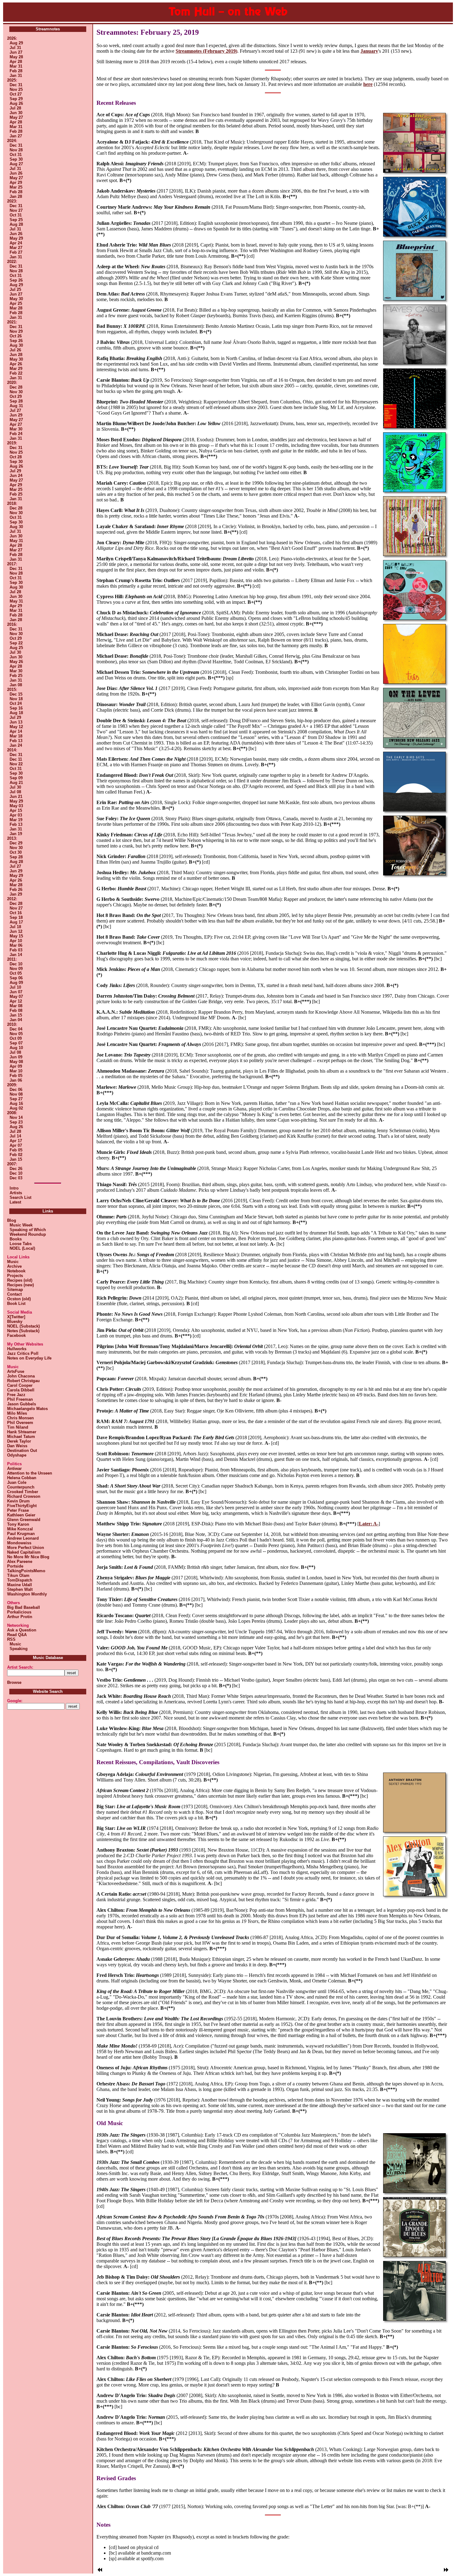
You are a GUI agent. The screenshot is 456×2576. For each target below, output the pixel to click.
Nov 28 (16, 150)
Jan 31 (16, 76)
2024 (11, 141)
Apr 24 (16, 243)
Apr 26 (16, 364)
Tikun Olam (18, 1575)
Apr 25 (16, 303)
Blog (12, 1220)
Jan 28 (16, 196)
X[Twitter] (16, 1317)
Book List (16, 1304)
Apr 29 (16, 182)
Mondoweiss (19, 1543)
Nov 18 (16, 699)
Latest (15, 1202)
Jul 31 (15, 48)
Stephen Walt (20, 1589)
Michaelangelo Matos (27, 1409)
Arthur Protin (20, 1617)
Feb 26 (16, 890)
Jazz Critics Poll (23, 1353)
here (368, 84)
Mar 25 (16, 187)
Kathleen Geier (21, 1515)
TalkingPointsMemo (26, 1571)
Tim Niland (18, 1427)
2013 (11, 838)
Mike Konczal (20, 1529)
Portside (15, 1566)
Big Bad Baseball (24, 1607)
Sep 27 (16, 1099)
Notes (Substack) (23, 1331)
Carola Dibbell (21, 1390)
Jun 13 (16, 722)
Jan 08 (16, 685)
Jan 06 (16, 1080)
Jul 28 (15, 108)
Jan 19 (16, 834)
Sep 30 (16, 159)
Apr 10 (16, 941)
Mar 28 (16, 308)
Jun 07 (16, 992)
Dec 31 (16, 85)
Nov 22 (16, 764)
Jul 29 (15, 471)
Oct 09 (16, 1038)
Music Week (20, 1225)
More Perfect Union (26, 1548)
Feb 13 (16, 741)
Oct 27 (16, 94)
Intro (14, 1188)
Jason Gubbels (22, 1404)
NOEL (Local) (21, 1248)
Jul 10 (15, 987)
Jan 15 (16, 1015)
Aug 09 (16, 983)
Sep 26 (16, 280)
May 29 (16, 238)
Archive (14, 1266)
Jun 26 (16, 173)
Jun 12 (16, 931)
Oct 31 (16, 155)
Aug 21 (16, 783)
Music (13, 1262)
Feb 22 (16, 373)
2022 (11, 262)
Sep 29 (16, 99)
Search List (20, 1197)
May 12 (16, 727)
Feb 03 (16, 950)
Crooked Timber (23, 1492)
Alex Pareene (20, 1562)
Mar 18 (16, 736)
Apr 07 (16, 1145)
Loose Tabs (19, 1244)
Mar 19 (16, 820)
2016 (11, 624)
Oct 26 (16, 336)
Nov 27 (16, 210)
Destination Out (22, 1450)
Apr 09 (16, 1066)
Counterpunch (21, 1487)
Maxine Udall (20, 1585)
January (369, 51)
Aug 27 (16, 164)
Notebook (16, 1271)
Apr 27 (16, 424)
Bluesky (15, 1321)
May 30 (16, 299)
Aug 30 (16, 345)
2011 (11, 959)
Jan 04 (16, 1020)
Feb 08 (16, 1010)
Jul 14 (15, 1136)
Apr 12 (16, 1001)
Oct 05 (16, 973)
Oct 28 (16, 457)
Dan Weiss (17, 1446)
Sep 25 (16, 220)
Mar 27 (16, 248)
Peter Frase (18, 1510)
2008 (11, 1113)
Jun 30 (16, 113)
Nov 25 (16, 89)
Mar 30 (16, 429)
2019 (11, 443)
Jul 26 (15, 350)
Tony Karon (18, 1524)
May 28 (16, 57)
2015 (11, 690)
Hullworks (17, 1349)
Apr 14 (16, 731)
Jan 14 (16, 955)
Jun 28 (16, 355)
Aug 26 (16, 103)
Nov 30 (16, 392)
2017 (11, 564)
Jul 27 (15, 410)
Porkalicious (19, 1612)
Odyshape (17, 1455)
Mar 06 (16, 945)
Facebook (16, 1335)
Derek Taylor (19, 1441)
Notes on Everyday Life (29, 1358)
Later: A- (369, 1524)
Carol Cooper (20, 1385)
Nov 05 (16, 1034)
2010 (11, 1024)
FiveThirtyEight (22, 1506)
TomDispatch (20, 1580)
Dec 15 (16, 694)
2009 (11, 1085)
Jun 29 (16, 415)
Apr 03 (16, 815)
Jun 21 (16, 796)
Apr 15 (16, 810)
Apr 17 (16, 1141)
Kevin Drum (18, 1501)
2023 (11, 201)
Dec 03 (16, 1178)
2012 (11, 899)
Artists (16, 1193)
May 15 (16, 936)
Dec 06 (16, 1090)
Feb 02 (16, 1155)
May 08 (16, 1062)
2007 (11, 1164)
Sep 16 (16, 708)
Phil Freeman (20, 1399)
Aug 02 (16, 1108)
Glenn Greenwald (24, 1520)
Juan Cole (17, 1482)
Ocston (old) (19, 1299)
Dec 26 (16, 1169)
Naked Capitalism (24, 1552)
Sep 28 (16, 401)
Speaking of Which (27, 1230)
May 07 (16, 997)
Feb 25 (16, 494)
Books (14, 1239)
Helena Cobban (22, 1478)
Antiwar (14, 1468)
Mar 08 (16, 1006)
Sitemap (15, 1290)
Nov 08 (16, 1094)
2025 (11, 80)
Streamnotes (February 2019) (206, 51)
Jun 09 (16, 1057)
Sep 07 (16, 1043)
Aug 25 (16, 648)
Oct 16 (16, 913)
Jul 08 (15, 792)
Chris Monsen (20, 1418)
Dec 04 (16, 1029)
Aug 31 (16, 406)
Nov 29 (16, 331)
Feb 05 (16, 1076)
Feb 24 (16, 434)
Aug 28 (16, 224)
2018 (11, 503)
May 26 (16, 662)
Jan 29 (16, 894)
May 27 (16, 117)
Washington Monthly (27, 1594)
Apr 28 (16, 62)
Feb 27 (16, 252)
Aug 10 (16, 1048)
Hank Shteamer (22, 1432)
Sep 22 (16, 643)
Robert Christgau (23, 1381)
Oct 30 (16, 852)
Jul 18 (15, 927)
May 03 (16, 806)
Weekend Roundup (27, 1234)
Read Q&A (17, 1635)
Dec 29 (16, 843)
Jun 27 (16, 52)
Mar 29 (16, 369)
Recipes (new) (20, 1285)
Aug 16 (16, 1103)
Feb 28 (16, 71)
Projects (15, 1276)
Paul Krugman (21, 1534)
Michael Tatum (21, 1437)
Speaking (17, 1649)
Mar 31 (16, 66)
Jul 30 (15, 652)
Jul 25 (15, 289)
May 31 (16, 541)
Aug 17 (16, 922)
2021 (11, 322)
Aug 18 (16, 713)
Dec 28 (16, 387)
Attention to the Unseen (30, 1473)
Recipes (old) (20, 1280)
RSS (11, 1639)
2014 (11, 750)
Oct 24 (16, 703)
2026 (11, 38)
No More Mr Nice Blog (28, 1557)
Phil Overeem (20, 1423)
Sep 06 (16, 978)
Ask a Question (22, 1630)
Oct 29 (16, 396)
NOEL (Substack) (23, 1326)
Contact (14, 1294)
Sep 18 (16, 917)
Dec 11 (16, 759)
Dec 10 (16, 964)
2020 (11, 383)
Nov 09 (16, 969)
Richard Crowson (24, 1496)
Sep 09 (16, 778)
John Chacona (21, 1376)
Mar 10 (16, 1071)
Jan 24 (16, 745)
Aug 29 (16, 43)
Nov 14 (16, 1117)
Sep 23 (16, 1122)
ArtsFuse (16, 1371)
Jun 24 (16, 476)
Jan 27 (16, 136)
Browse (14, 1682)
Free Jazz (16, 1395)
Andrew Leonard (23, 1538)
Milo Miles (17, 1413)
